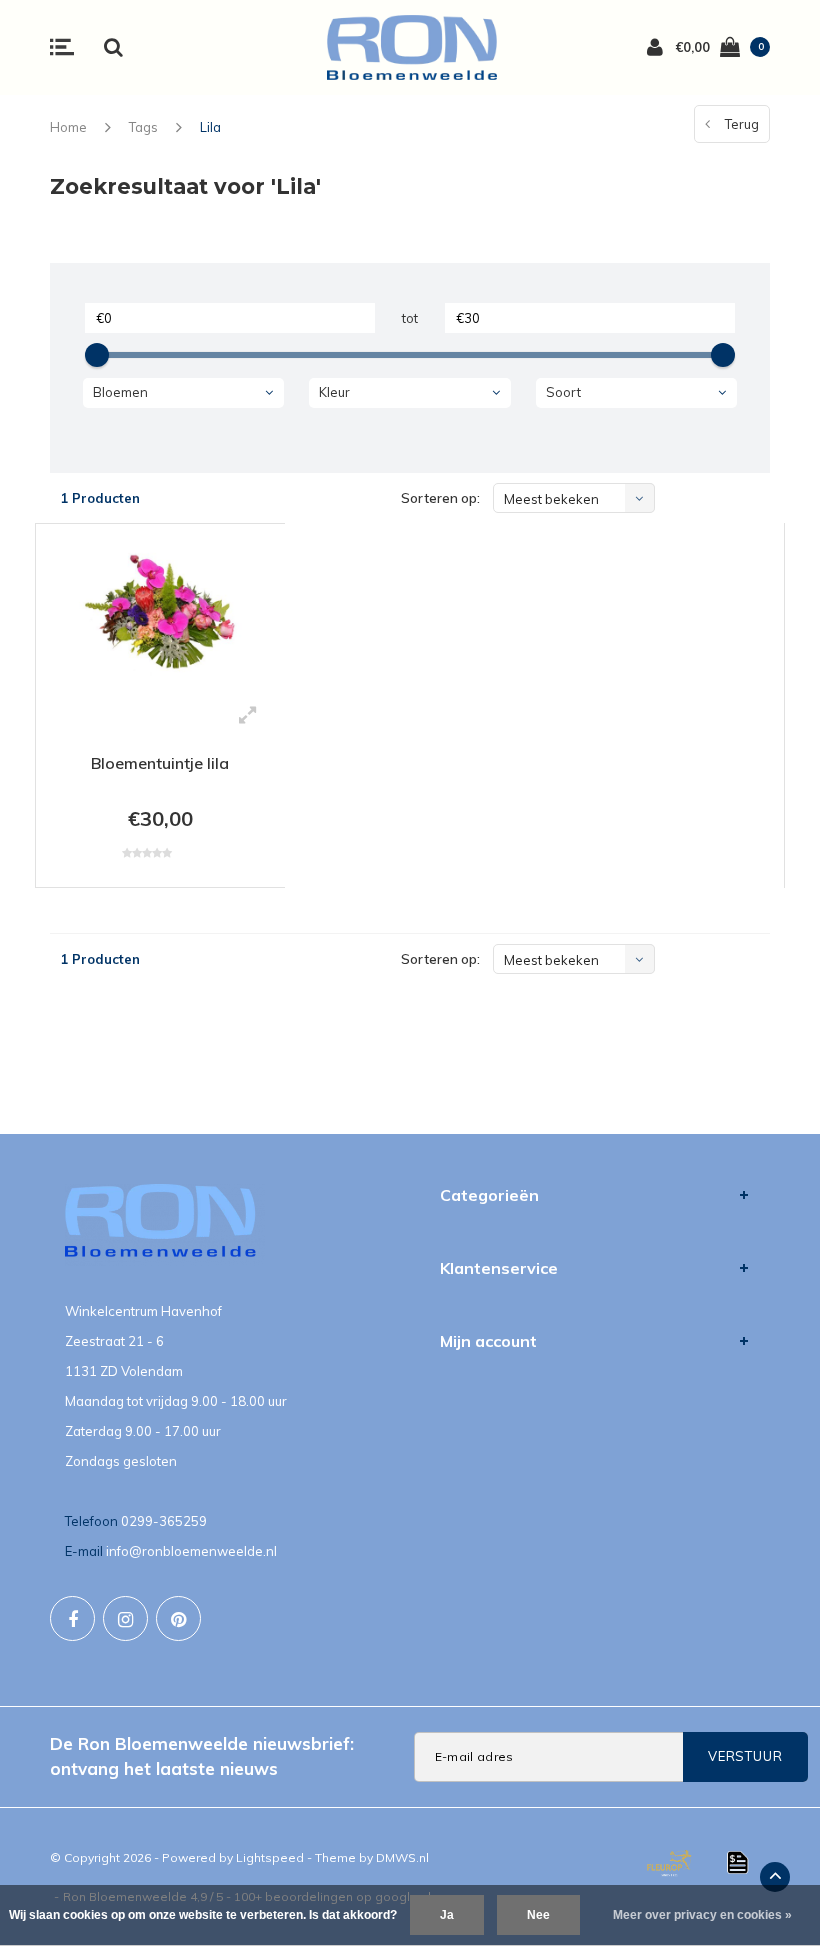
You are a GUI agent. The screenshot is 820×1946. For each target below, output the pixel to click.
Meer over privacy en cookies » (702, 1915)
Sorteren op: (440, 498)
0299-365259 (164, 1521)
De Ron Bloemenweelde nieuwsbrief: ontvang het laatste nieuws (202, 1755)
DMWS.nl (402, 1857)
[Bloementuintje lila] (160, 615)
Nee (538, 1915)
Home (68, 127)
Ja (447, 1915)
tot (410, 318)
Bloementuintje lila (160, 763)
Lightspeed (270, 1857)
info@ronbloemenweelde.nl (191, 1551)
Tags (143, 127)
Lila (210, 127)
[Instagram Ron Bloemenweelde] (125, 1618)
